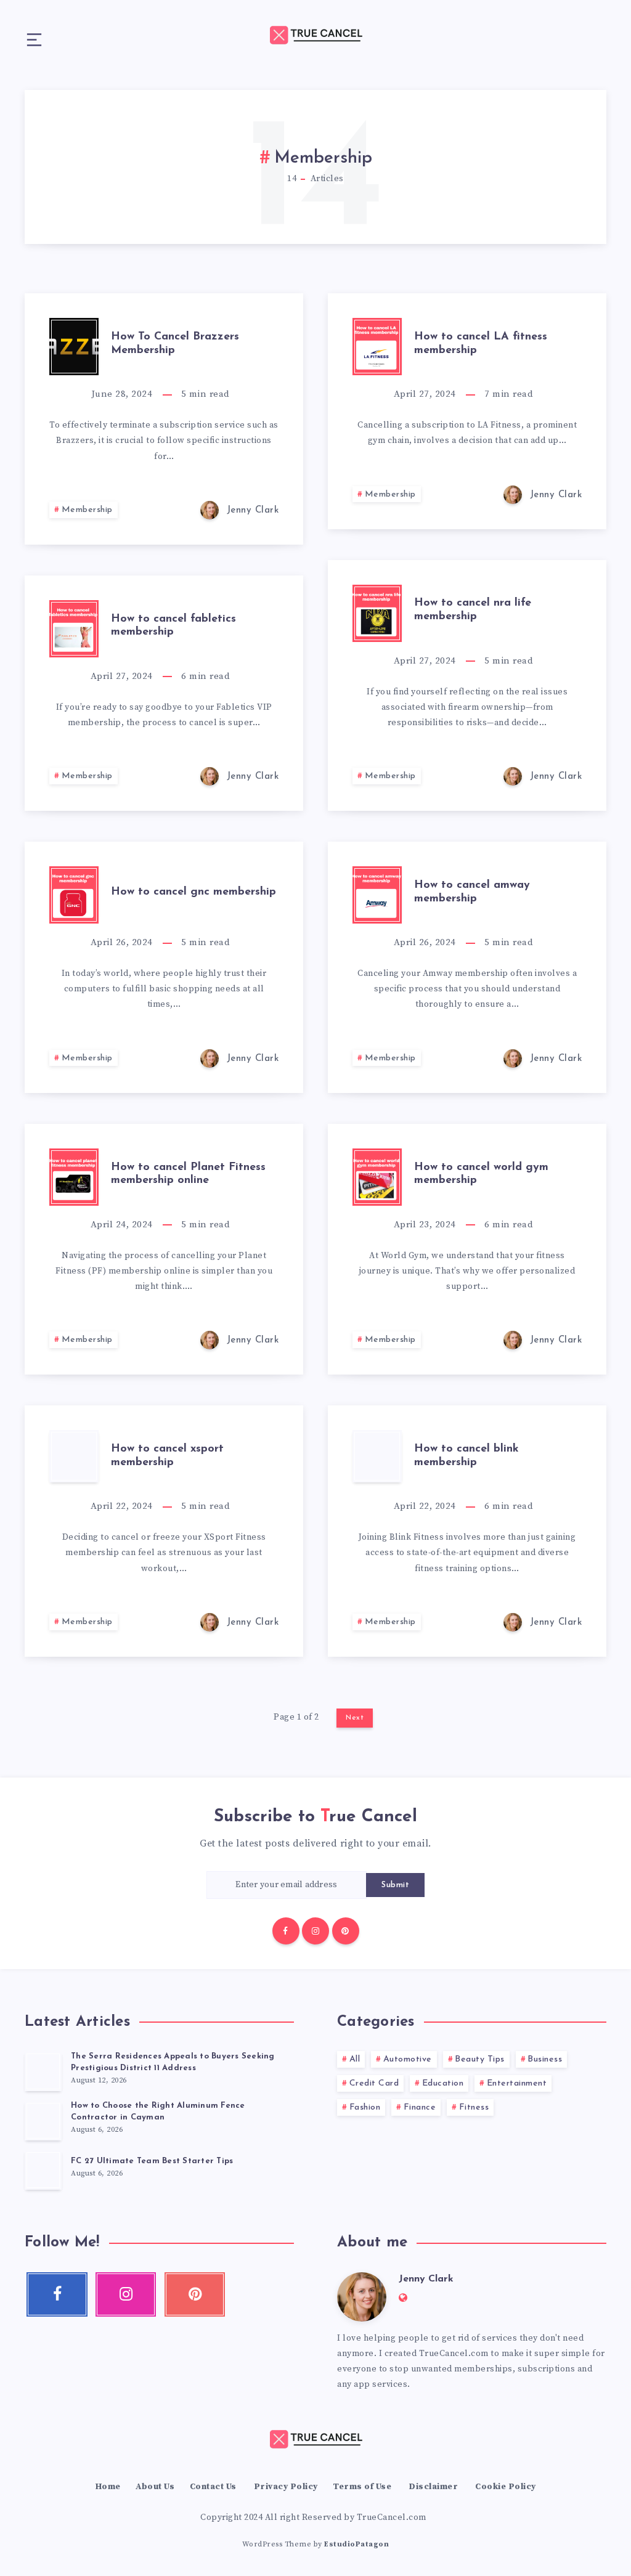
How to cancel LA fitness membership (481, 344)
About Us (155, 2487)
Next (355, 1718)
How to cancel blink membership (466, 1456)
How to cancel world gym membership (481, 1174)
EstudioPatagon (356, 2544)
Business (545, 2059)
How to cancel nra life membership (473, 610)
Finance (420, 2107)
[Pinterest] (346, 1931)
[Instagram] (315, 1931)
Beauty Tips (480, 2059)
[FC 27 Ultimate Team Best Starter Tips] (43, 2170)
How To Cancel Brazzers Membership (175, 344)
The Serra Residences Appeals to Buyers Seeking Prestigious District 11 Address (173, 2062)
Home (108, 2487)
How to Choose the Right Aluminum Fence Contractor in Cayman (158, 2111)
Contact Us (213, 2487)
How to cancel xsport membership (167, 1456)
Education (443, 2083)
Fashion (365, 2107)
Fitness (474, 2107)
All (355, 2059)
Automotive (408, 2059)
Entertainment (517, 2083)
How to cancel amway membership (472, 892)
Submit (395, 1885)
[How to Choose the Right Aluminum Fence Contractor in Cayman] (43, 2121)
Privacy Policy (286, 2487)
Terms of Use (362, 2487)
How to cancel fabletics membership (173, 626)
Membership (87, 510)
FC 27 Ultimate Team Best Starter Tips (152, 2161)
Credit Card (374, 2083)
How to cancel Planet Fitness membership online (188, 1174)
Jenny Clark (426, 2279)
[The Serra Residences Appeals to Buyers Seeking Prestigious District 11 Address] (43, 2071)
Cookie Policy (506, 2487)
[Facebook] (286, 1931)
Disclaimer (433, 2487)
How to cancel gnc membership (193, 892)
